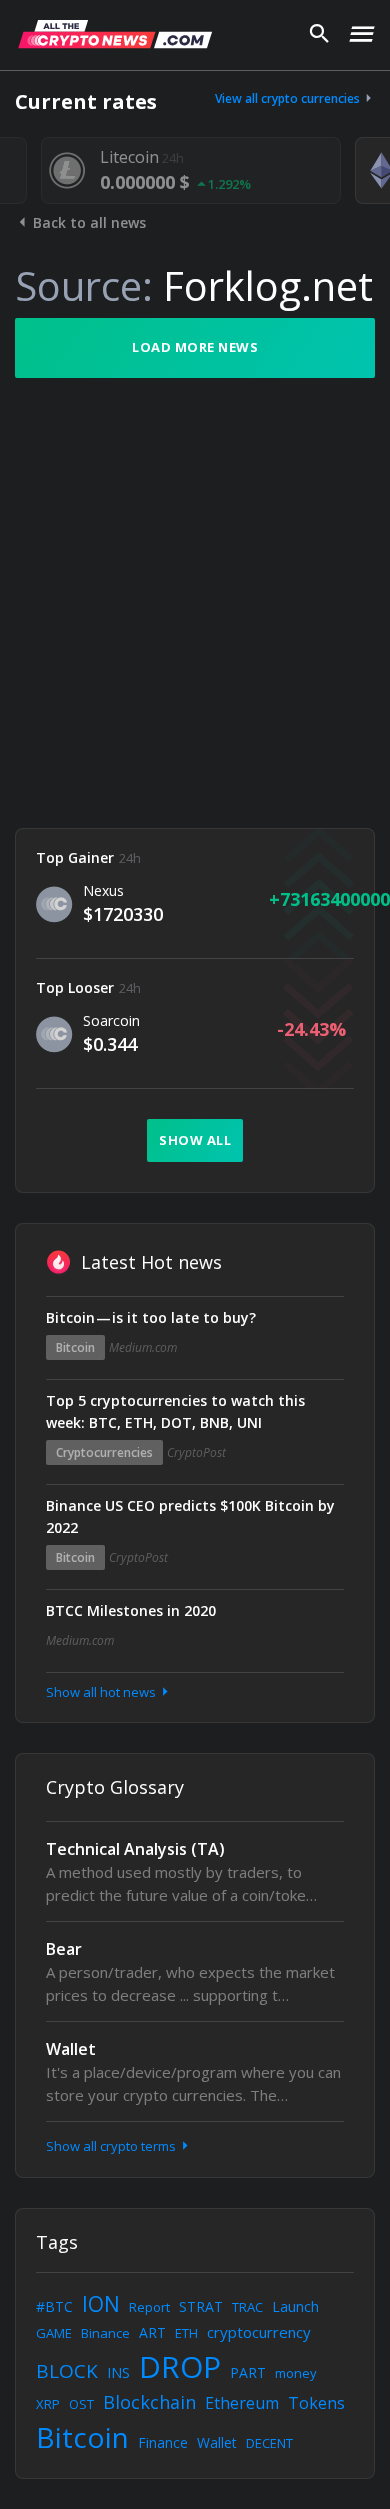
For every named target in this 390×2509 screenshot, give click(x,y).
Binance (105, 2333)
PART (248, 2372)
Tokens (316, 2403)
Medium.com (143, 1347)
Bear (64, 1949)
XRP (48, 2404)
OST (81, 2404)
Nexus (103, 890)
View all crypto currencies (289, 98)
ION (101, 2304)
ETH (186, 2333)
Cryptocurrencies (104, 1452)
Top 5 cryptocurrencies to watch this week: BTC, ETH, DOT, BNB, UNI (175, 1411)
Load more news (195, 347)
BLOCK (67, 2371)
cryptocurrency (259, 2332)
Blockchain (149, 2402)
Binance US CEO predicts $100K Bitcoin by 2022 (190, 1516)
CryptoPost (196, 1452)
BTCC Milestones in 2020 (131, 1610)
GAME (54, 2333)
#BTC (54, 2306)
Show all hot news (102, 1692)
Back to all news (87, 222)
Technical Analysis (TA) (135, 1849)
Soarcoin (111, 1020)
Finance (163, 2442)
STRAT (201, 2306)
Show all (195, 1140)
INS (118, 2372)
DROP (180, 2366)
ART (152, 2332)
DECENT (269, 2443)
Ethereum (242, 2403)
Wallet (71, 2049)
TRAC (247, 2307)
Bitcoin (75, 1347)
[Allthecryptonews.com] (115, 34)
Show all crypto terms (112, 2146)
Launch (295, 2306)
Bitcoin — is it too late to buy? (151, 1317)
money (296, 2373)
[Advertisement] (195, 603)
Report (149, 2307)
